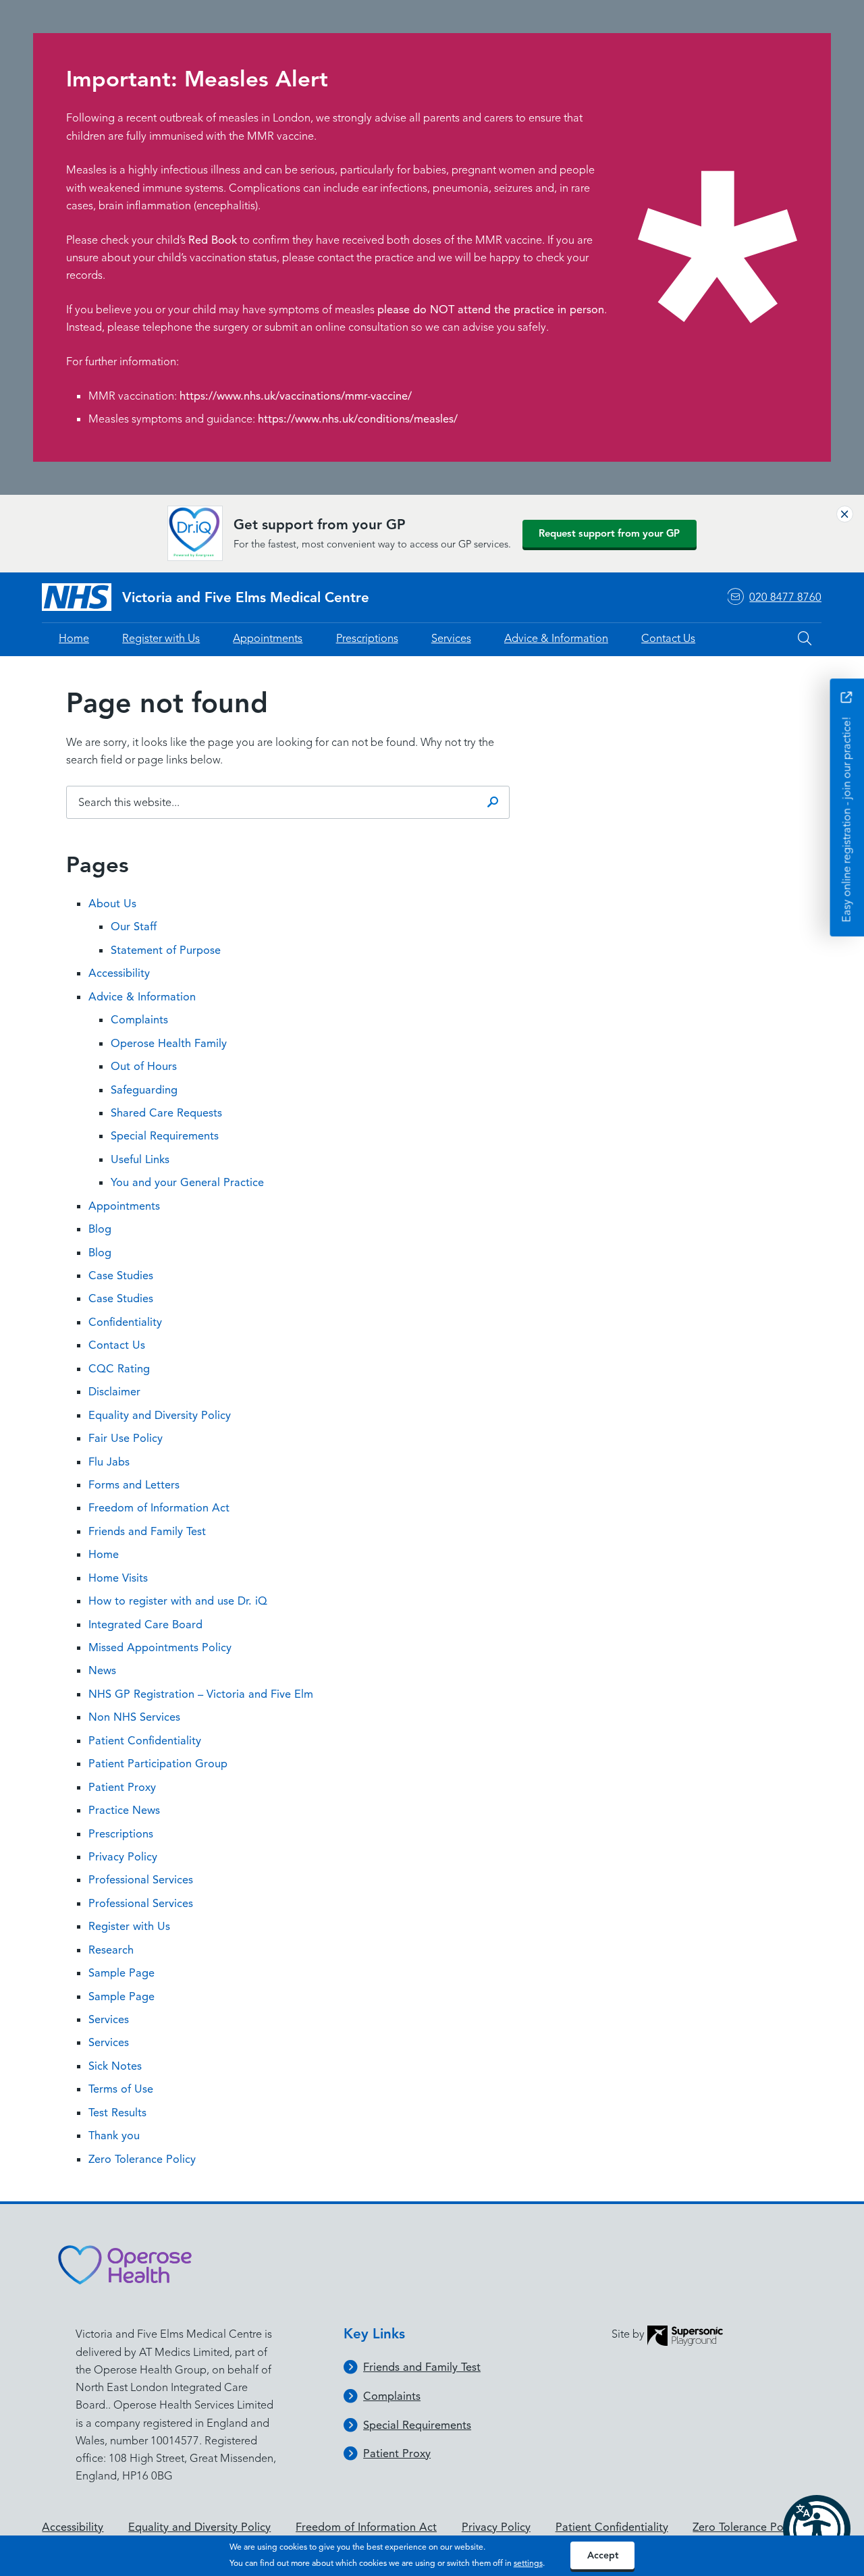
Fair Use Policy (126, 1438)
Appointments (268, 638)
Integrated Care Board (145, 1625)
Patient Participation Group (158, 1764)
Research (111, 1950)
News (102, 1670)
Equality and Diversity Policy (160, 1415)
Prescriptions (367, 638)
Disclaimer (114, 1392)
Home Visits (118, 1578)
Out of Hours (144, 1066)
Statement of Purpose (166, 950)
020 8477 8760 (785, 597)
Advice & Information (556, 638)
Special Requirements (165, 1136)
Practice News (124, 1810)
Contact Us (668, 638)
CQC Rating (119, 1369)
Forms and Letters (134, 1485)
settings (528, 2563)
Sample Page (122, 1973)
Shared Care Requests (166, 1113)
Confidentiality (125, 1322)
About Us (112, 904)
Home (74, 638)
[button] (817, 2529)
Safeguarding (144, 1090)
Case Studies (121, 1276)
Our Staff (134, 927)
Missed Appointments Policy (160, 1647)
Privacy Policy (123, 1857)
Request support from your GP (609, 533)
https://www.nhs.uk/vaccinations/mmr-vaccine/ (296, 396)
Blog (100, 1229)
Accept (603, 2555)
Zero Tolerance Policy (142, 2159)
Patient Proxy (122, 1787)
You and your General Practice (187, 1182)
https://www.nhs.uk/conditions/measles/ (358, 419)
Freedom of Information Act (159, 1508)
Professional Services (141, 1880)
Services (451, 638)
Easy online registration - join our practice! (846, 819)
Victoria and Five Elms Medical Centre (246, 597)
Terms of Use (121, 2089)
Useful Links (140, 1159)
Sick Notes (115, 2066)
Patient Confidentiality (145, 1741)
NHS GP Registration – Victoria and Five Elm (201, 1694)
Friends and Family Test (147, 1531)
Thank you (114, 2136)
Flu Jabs (109, 1462)
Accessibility (119, 973)
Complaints (139, 1020)
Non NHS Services (134, 1717)
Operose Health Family (169, 1043)
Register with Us (161, 638)
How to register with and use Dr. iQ (178, 1601)
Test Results (117, 2113)
